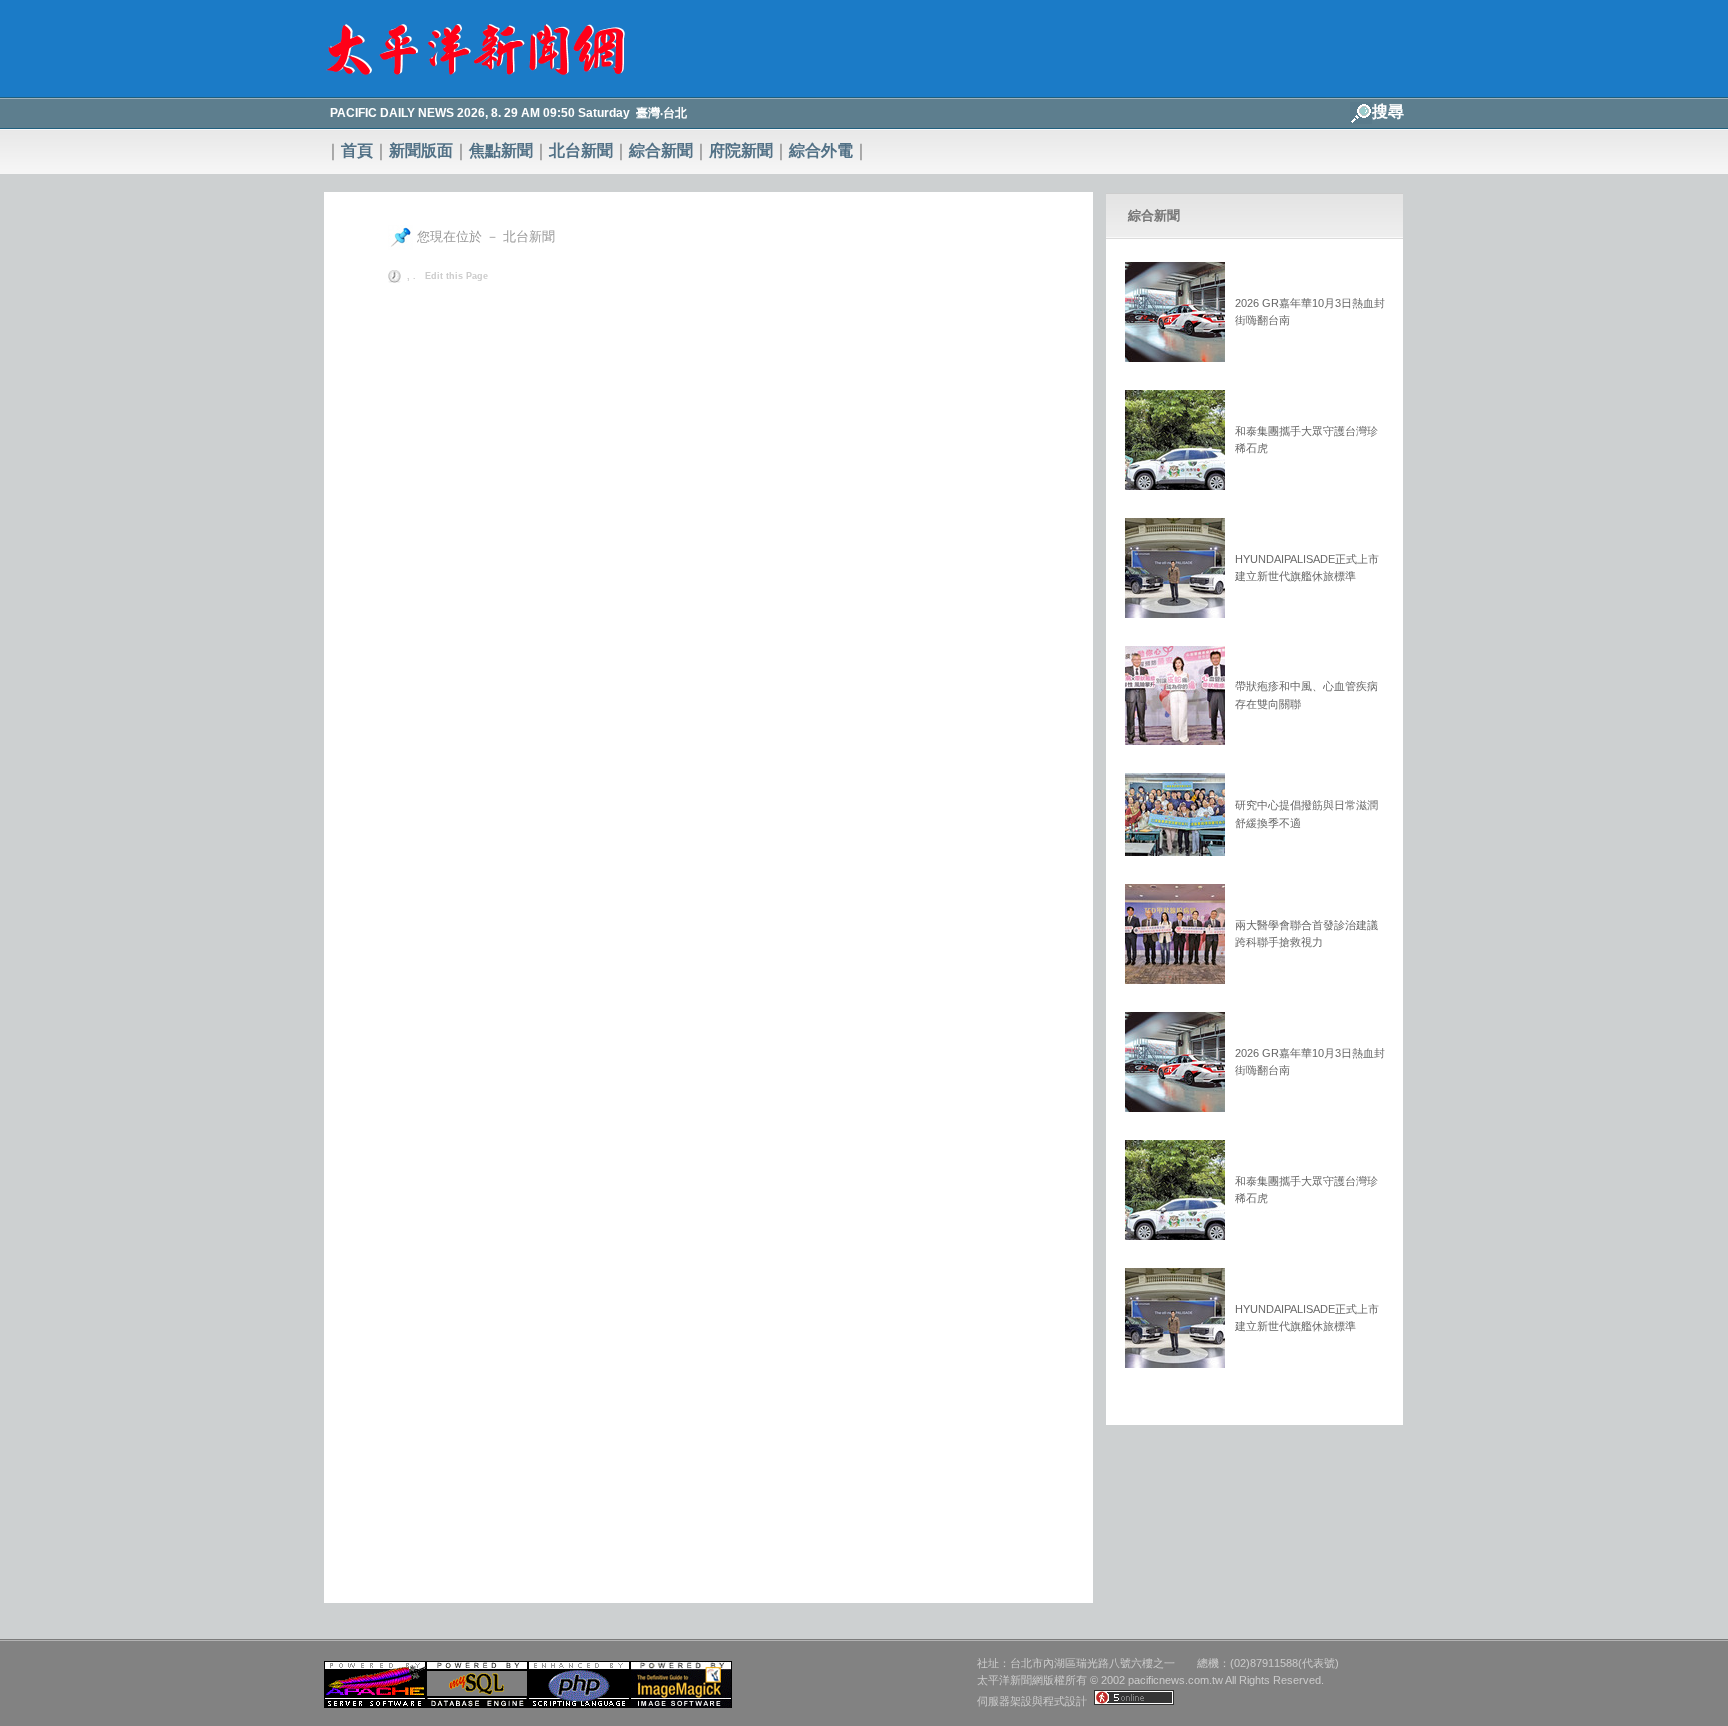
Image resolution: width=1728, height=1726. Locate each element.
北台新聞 (581, 150)
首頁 (357, 150)
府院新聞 (741, 150)
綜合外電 (821, 150)
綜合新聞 (661, 150)
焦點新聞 (501, 150)
